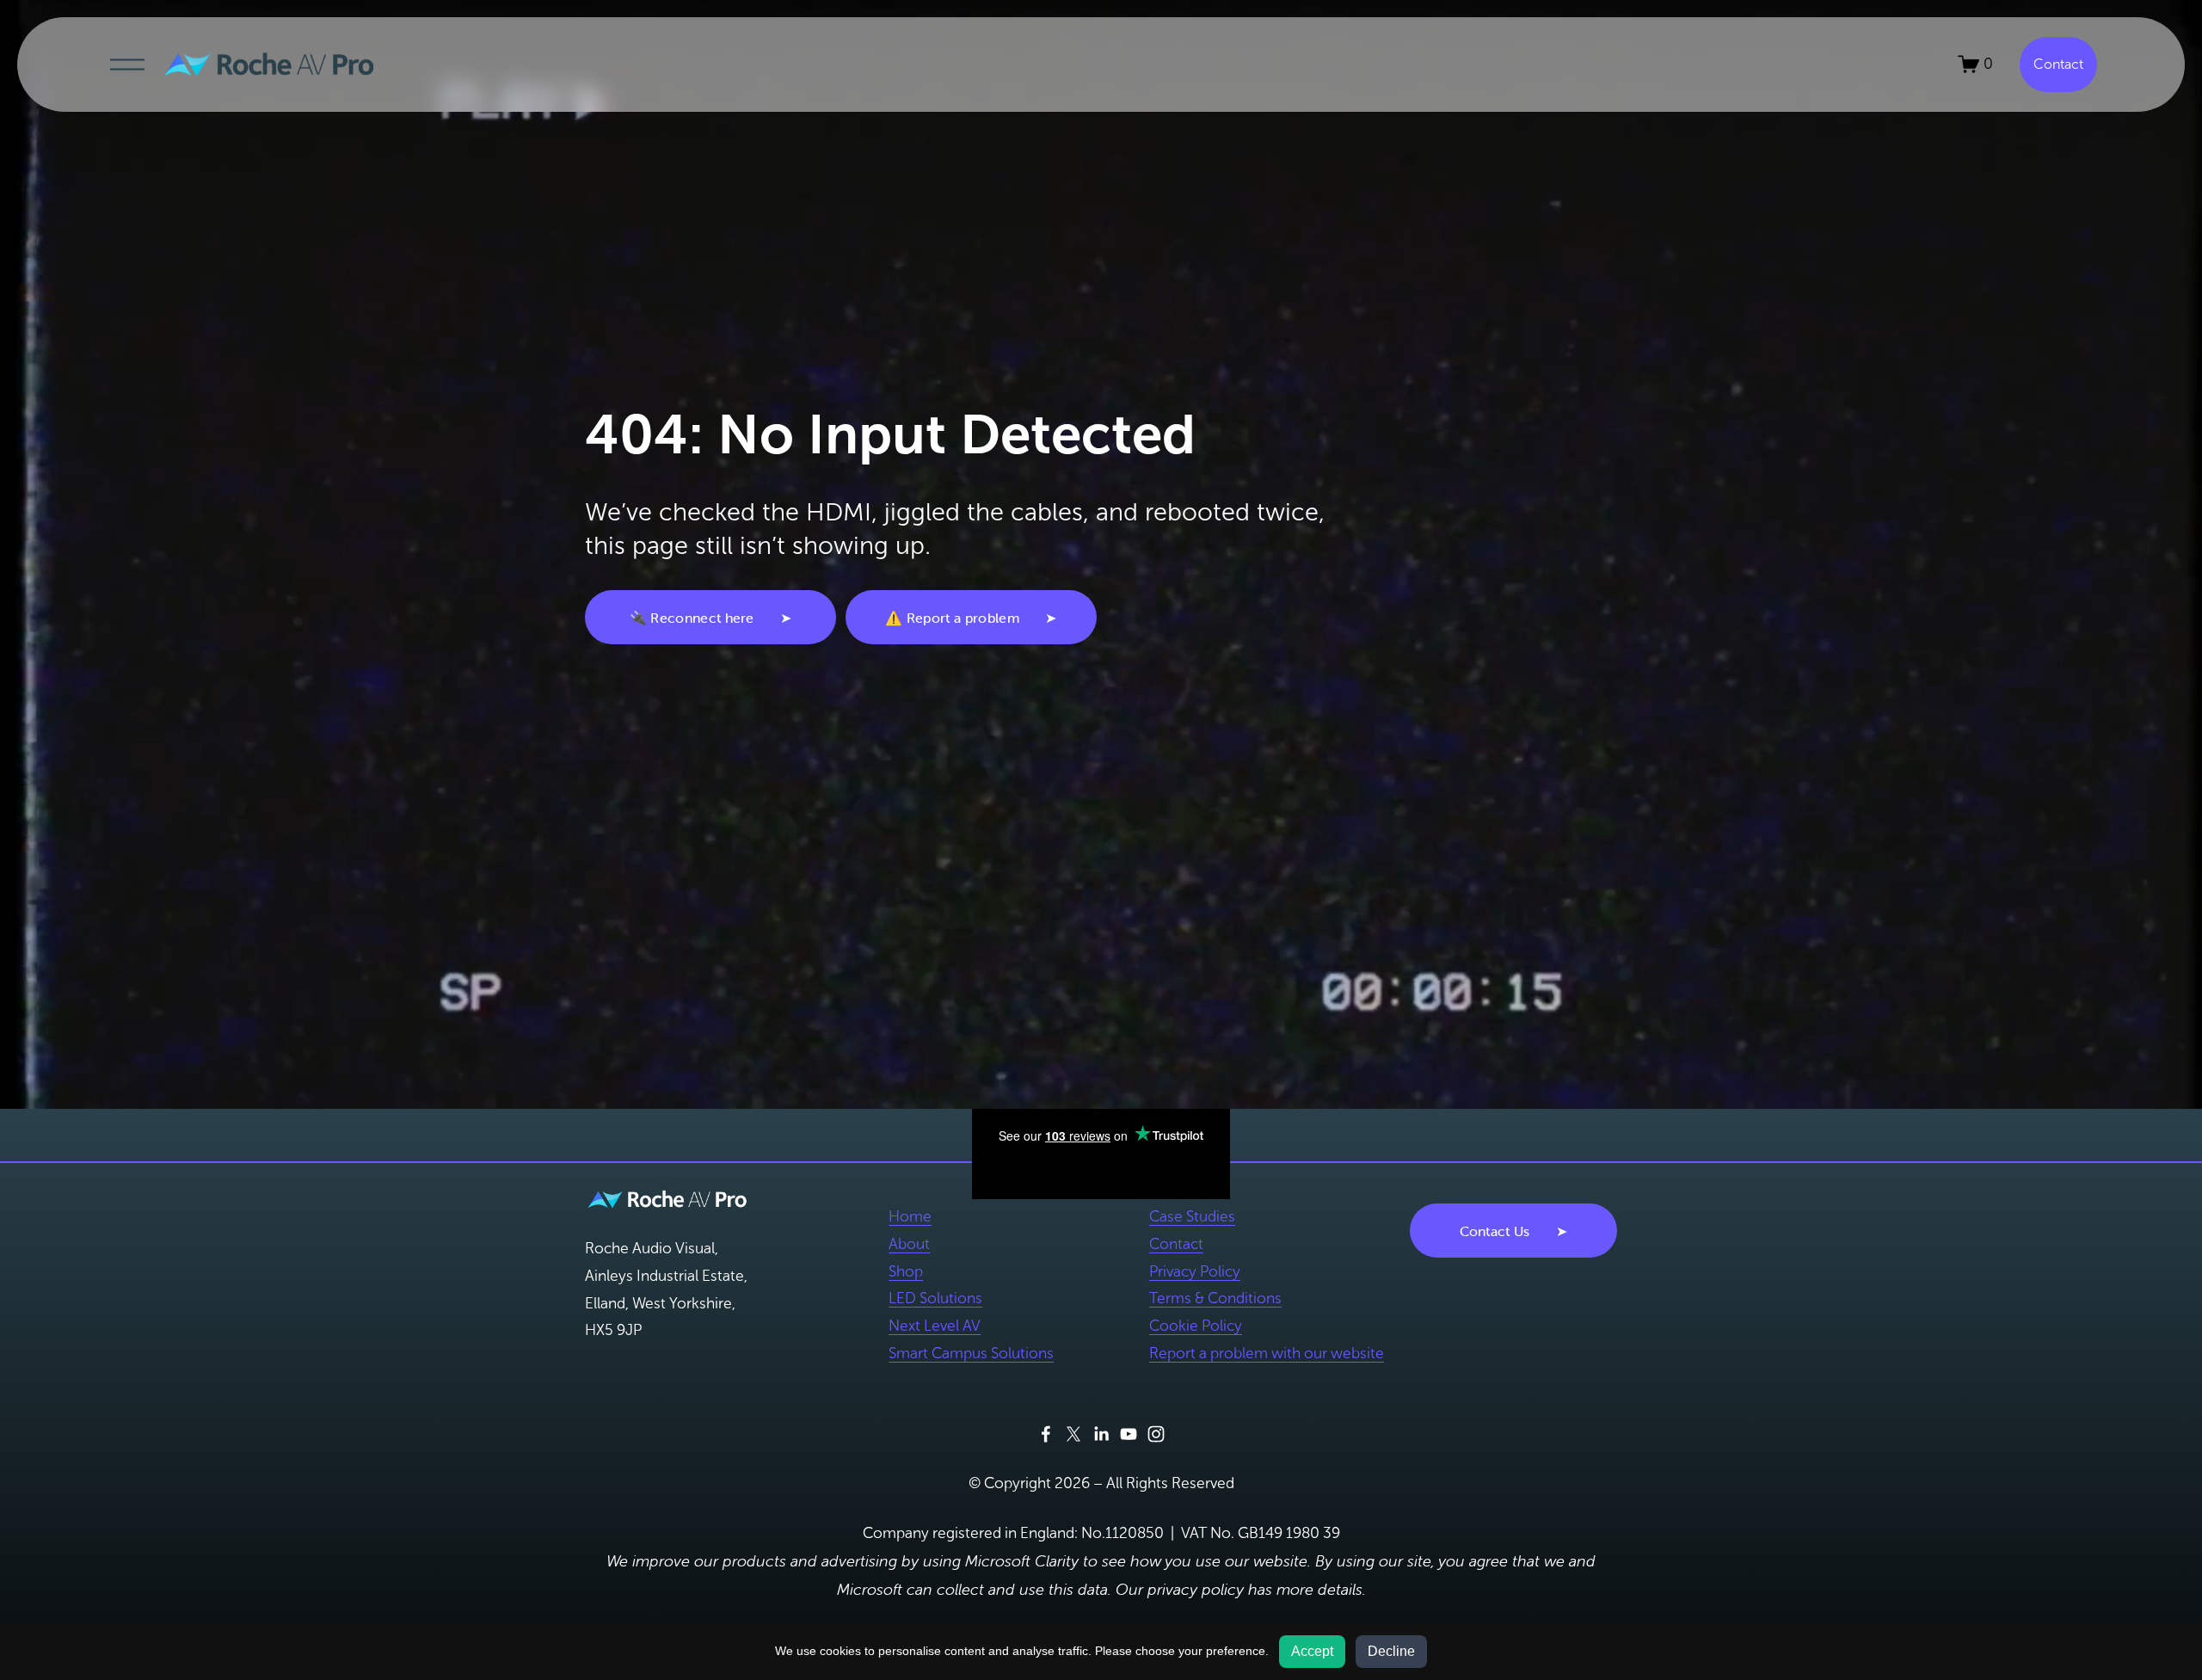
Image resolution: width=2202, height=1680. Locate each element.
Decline (1391, 1651)
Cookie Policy (1196, 1326)
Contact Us (1495, 1231)
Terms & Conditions (1215, 1298)
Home (910, 1216)
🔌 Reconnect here (692, 618)
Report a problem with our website (1267, 1353)
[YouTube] (1129, 1434)
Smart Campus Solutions (971, 1353)
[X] (1073, 1434)
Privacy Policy (1195, 1271)
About (909, 1244)
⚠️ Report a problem (952, 618)
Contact (2058, 64)
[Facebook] (1046, 1434)
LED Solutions (935, 1298)
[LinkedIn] (1101, 1434)
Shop (906, 1271)
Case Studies (1192, 1216)
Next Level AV (935, 1326)
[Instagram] (1156, 1434)
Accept (1312, 1651)
